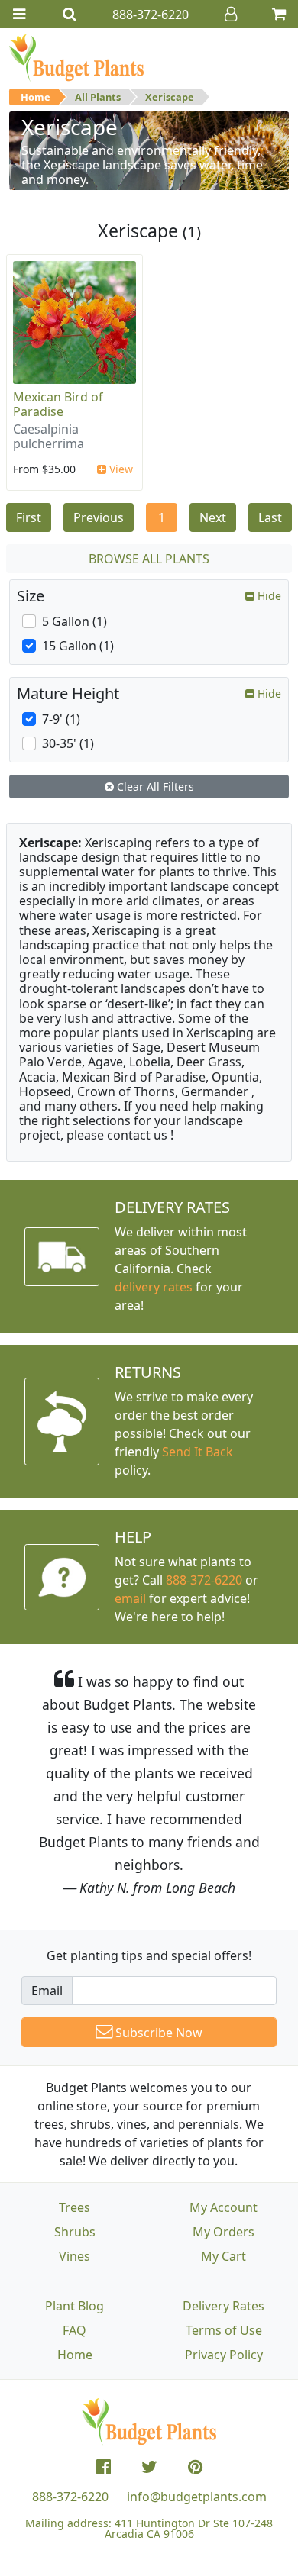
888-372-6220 (204, 1580)
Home (36, 97)
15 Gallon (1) (78, 646)
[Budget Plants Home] (76, 57)
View (120, 469)
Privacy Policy (224, 2355)
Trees (74, 2207)
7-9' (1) (61, 719)
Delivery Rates (223, 2306)
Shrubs (75, 2232)
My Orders (223, 2232)
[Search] (70, 14)
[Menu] (19, 14)
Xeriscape (170, 97)
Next (213, 517)
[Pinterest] (195, 2467)
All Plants (98, 97)
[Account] (231, 14)
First (29, 517)
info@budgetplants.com (197, 2497)
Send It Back (198, 1452)
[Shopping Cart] (279, 14)
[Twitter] (149, 2467)
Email (47, 1991)
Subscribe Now (157, 2033)
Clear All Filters (154, 787)
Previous (99, 517)
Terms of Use (224, 2330)
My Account (223, 2207)
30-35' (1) (68, 743)
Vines (74, 2256)
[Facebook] (104, 2467)
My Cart (223, 2256)
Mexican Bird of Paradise (58, 404)
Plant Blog (74, 2306)
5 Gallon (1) (74, 621)
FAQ (74, 2330)
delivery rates (154, 1287)
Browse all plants (149, 559)
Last (270, 517)
